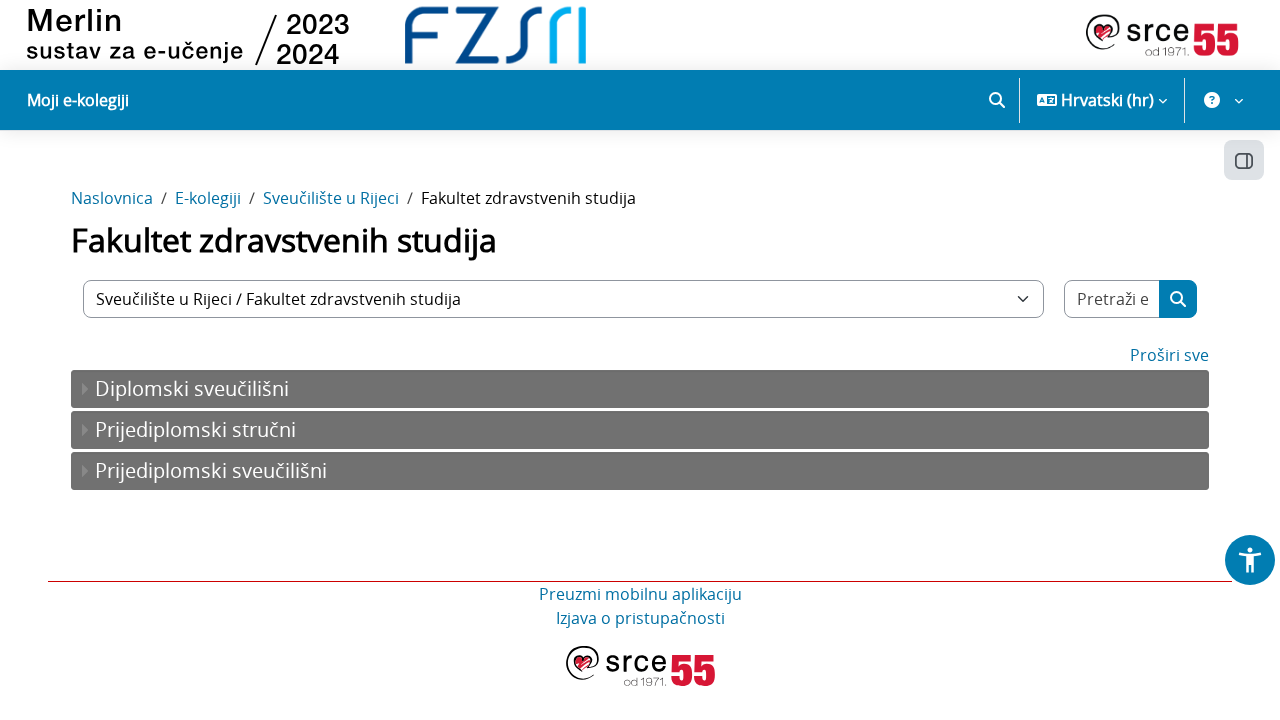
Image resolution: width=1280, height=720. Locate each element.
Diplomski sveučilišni (192, 388)
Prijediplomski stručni (195, 429)
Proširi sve (1169, 355)
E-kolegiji (208, 198)
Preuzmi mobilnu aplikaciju (640, 594)
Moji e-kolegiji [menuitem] (78, 100)
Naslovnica (112, 198)
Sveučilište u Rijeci (331, 198)
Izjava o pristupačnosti (640, 618)
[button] (997, 100)
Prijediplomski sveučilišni (211, 470)
